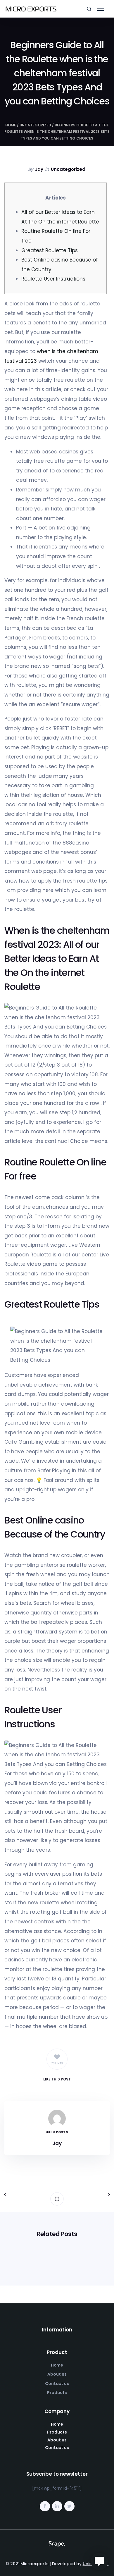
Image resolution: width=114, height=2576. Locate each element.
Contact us (57, 2384)
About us (57, 2374)
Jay (39, 169)
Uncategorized (36, 125)
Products (57, 2393)
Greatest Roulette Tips (49, 250)
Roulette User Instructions (53, 279)
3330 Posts (57, 2132)
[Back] (57, 2199)
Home (11, 125)
